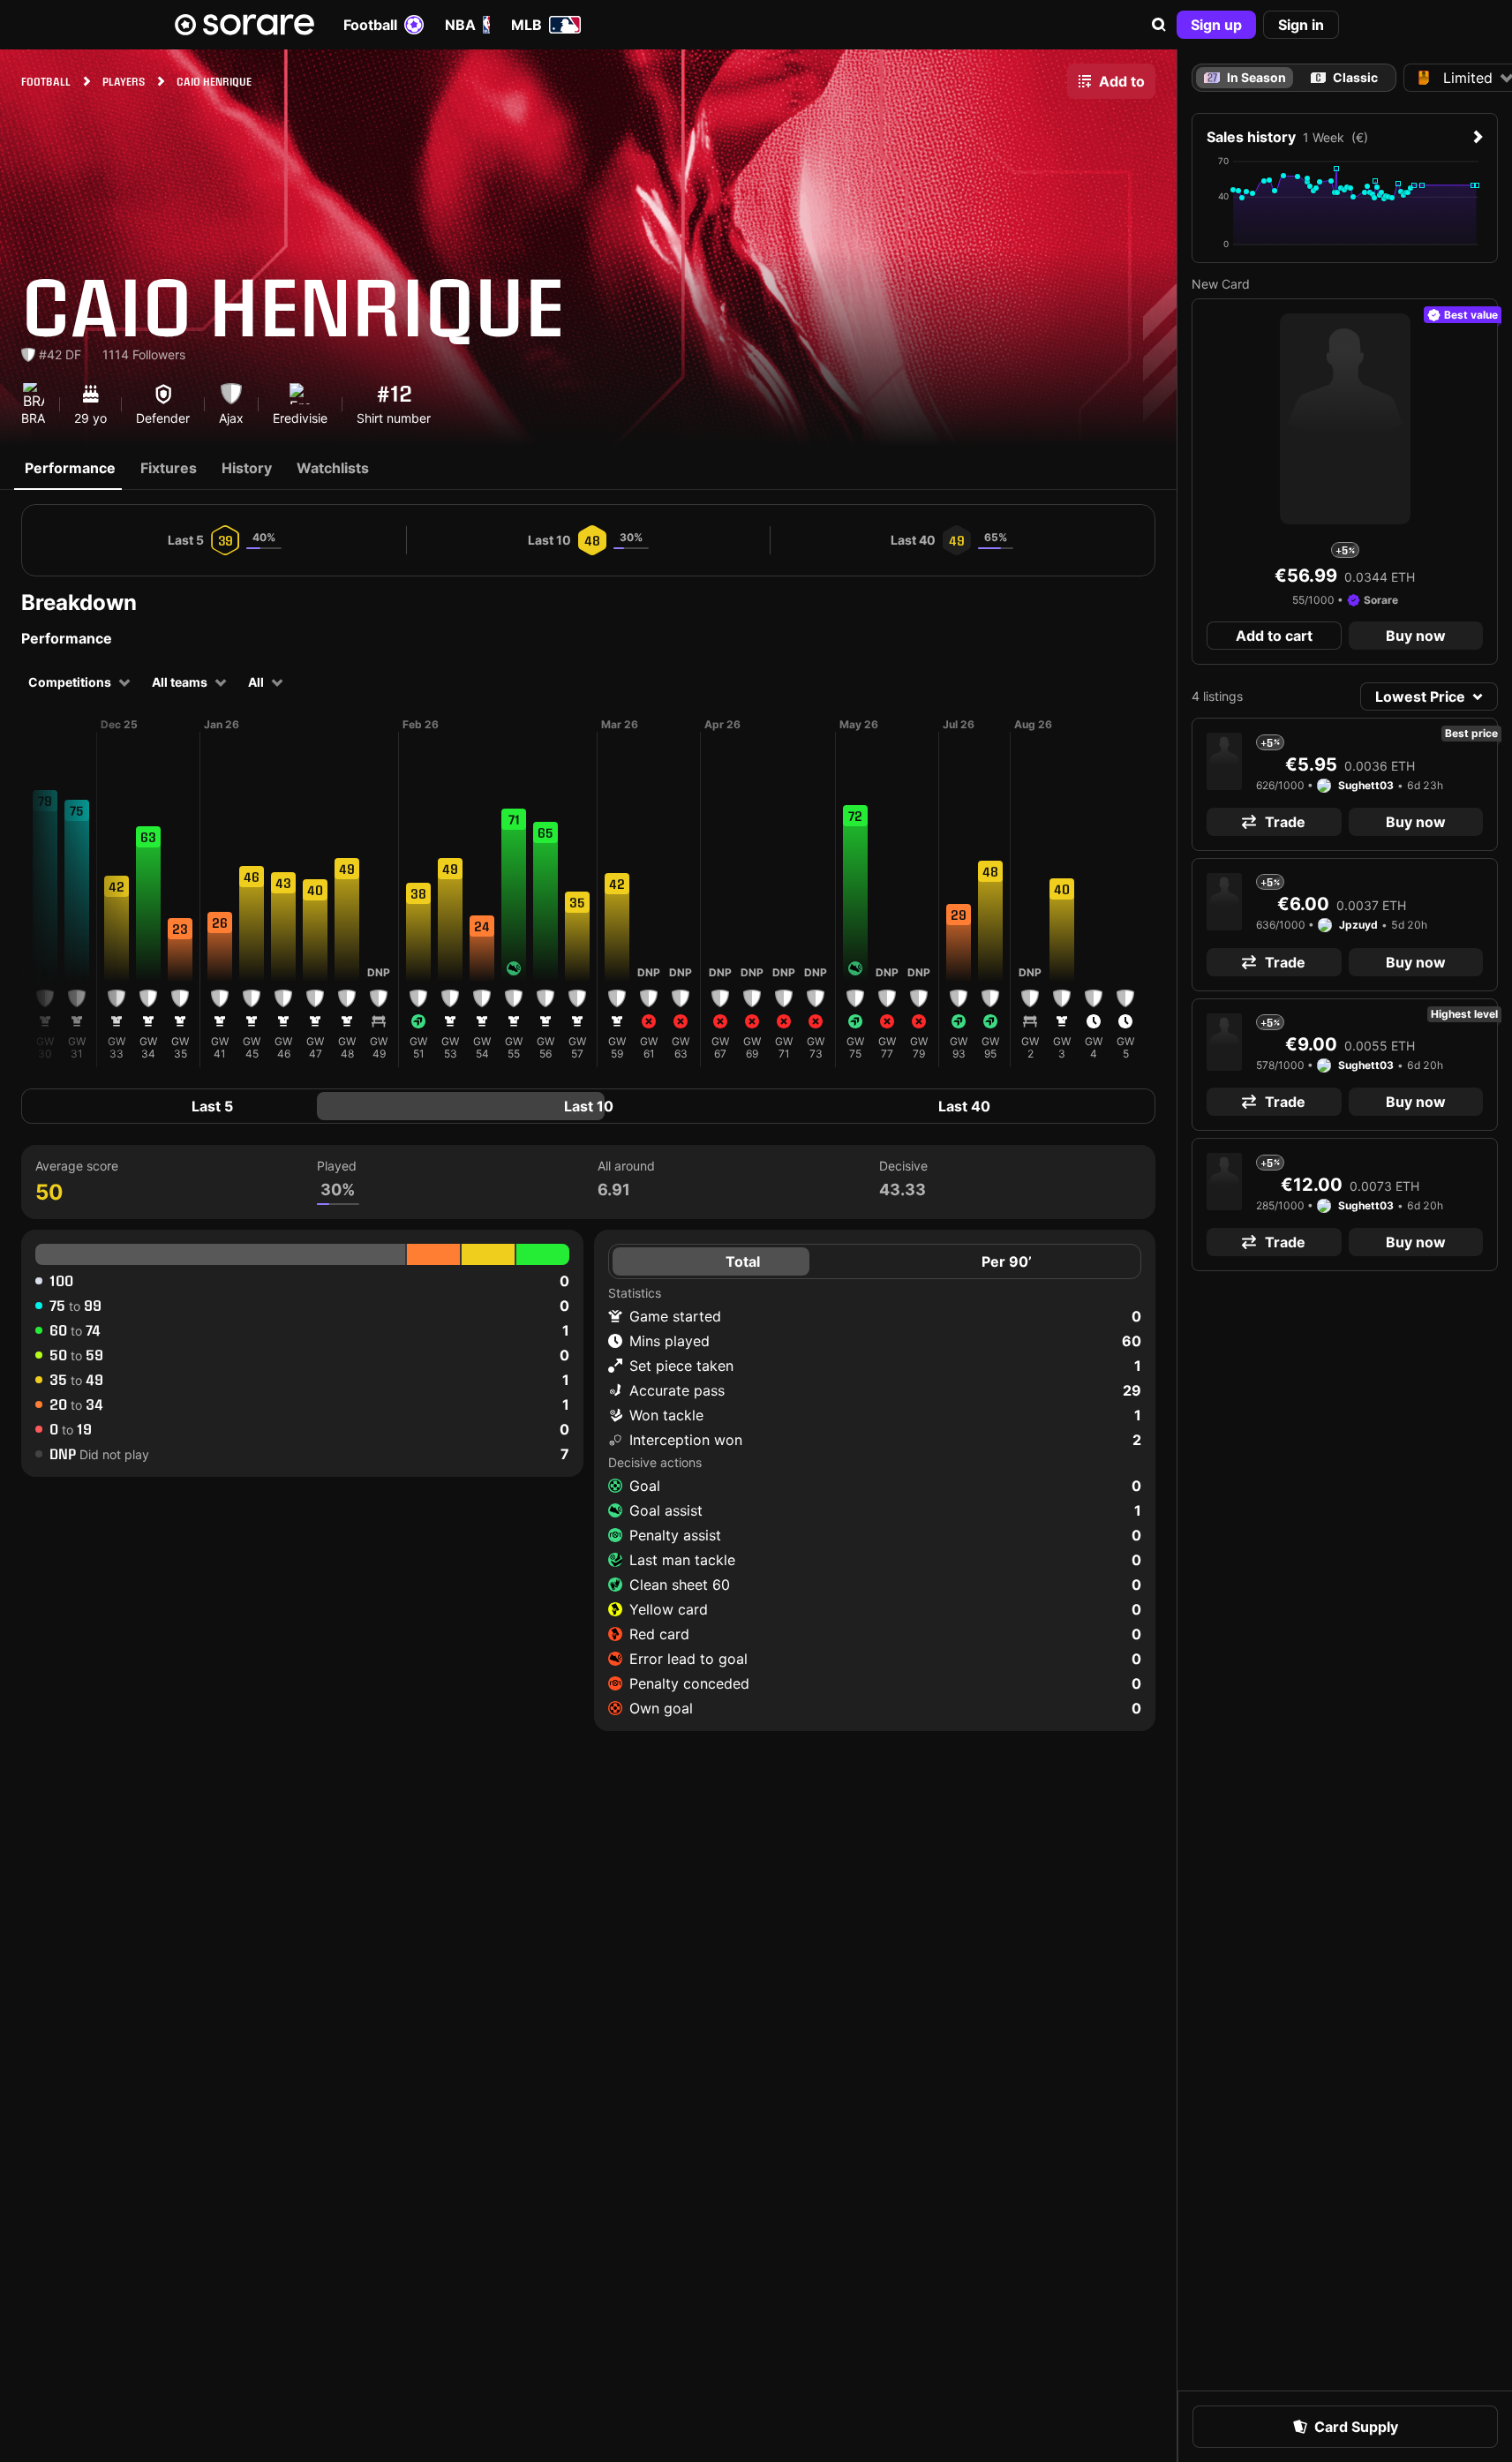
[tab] (1345, 78)
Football (370, 25)
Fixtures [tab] (169, 468)
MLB (527, 25)
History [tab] (247, 468)
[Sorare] (244, 25)
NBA (460, 25)
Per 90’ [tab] (1007, 1261)
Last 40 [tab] (964, 1106)
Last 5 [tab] (212, 1106)
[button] (1159, 25)
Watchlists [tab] (333, 468)
